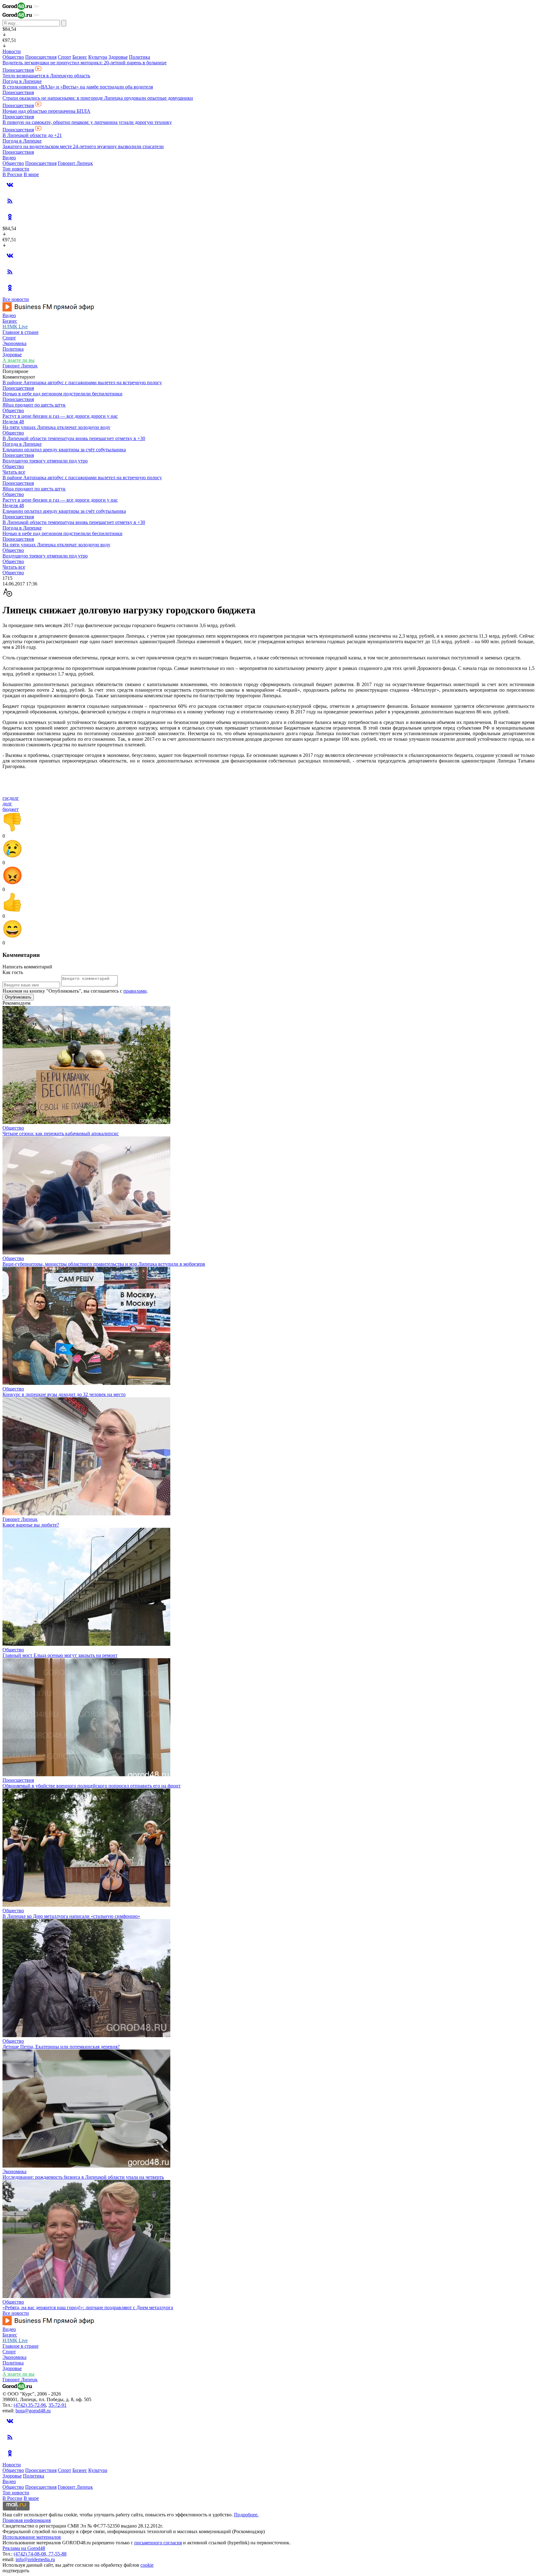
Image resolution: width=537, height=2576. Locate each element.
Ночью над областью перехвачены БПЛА (46, 111)
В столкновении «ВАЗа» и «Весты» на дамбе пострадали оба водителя (78, 87)
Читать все (14, 472)
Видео (9, 158)
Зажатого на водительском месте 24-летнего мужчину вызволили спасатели (83, 146)
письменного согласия (158, 2543)
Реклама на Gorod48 (24, 2548)
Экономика (14, 343)
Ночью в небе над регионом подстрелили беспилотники (62, 394)
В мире (31, 174)
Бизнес (80, 57)
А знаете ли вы (18, 360)
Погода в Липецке (22, 81)
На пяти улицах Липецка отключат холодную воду (56, 427)
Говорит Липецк (75, 163)
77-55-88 (57, 2554)
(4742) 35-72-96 (30, 2405)
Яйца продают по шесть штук (34, 405)
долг (7, 804)
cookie (147, 2565)
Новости (12, 51)
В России (12, 174)
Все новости (16, 299)
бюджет (11, 809)
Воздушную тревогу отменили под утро (45, 461)
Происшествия (41, 57)
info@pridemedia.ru (35, 2559)
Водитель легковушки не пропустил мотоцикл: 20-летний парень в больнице (85, 63)
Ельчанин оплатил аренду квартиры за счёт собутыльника (64, 450)
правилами (135, 991)
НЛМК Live (15, 327)
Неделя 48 (13, 422)
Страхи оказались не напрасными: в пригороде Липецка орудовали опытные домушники (98, 98)
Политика (140, 57)
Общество (13, 57)
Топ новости (16, 169)
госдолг (11, 798)
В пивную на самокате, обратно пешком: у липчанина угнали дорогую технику (87, 122)
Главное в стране (21, 332)
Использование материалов (32, 2537)
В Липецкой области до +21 (32, 135)
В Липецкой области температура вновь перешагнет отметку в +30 (74, 438)
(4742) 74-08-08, (31, 2554)
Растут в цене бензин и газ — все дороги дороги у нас (60, 416)
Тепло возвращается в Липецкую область (46, 76)
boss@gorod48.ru (33, 2411)
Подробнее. (246, 2515)
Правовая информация (27, 2520)
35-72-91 (57, 2405)
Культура (98, 57)
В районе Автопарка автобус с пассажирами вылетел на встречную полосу (82, 382)
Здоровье (118, 57)
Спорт (64, 57)
